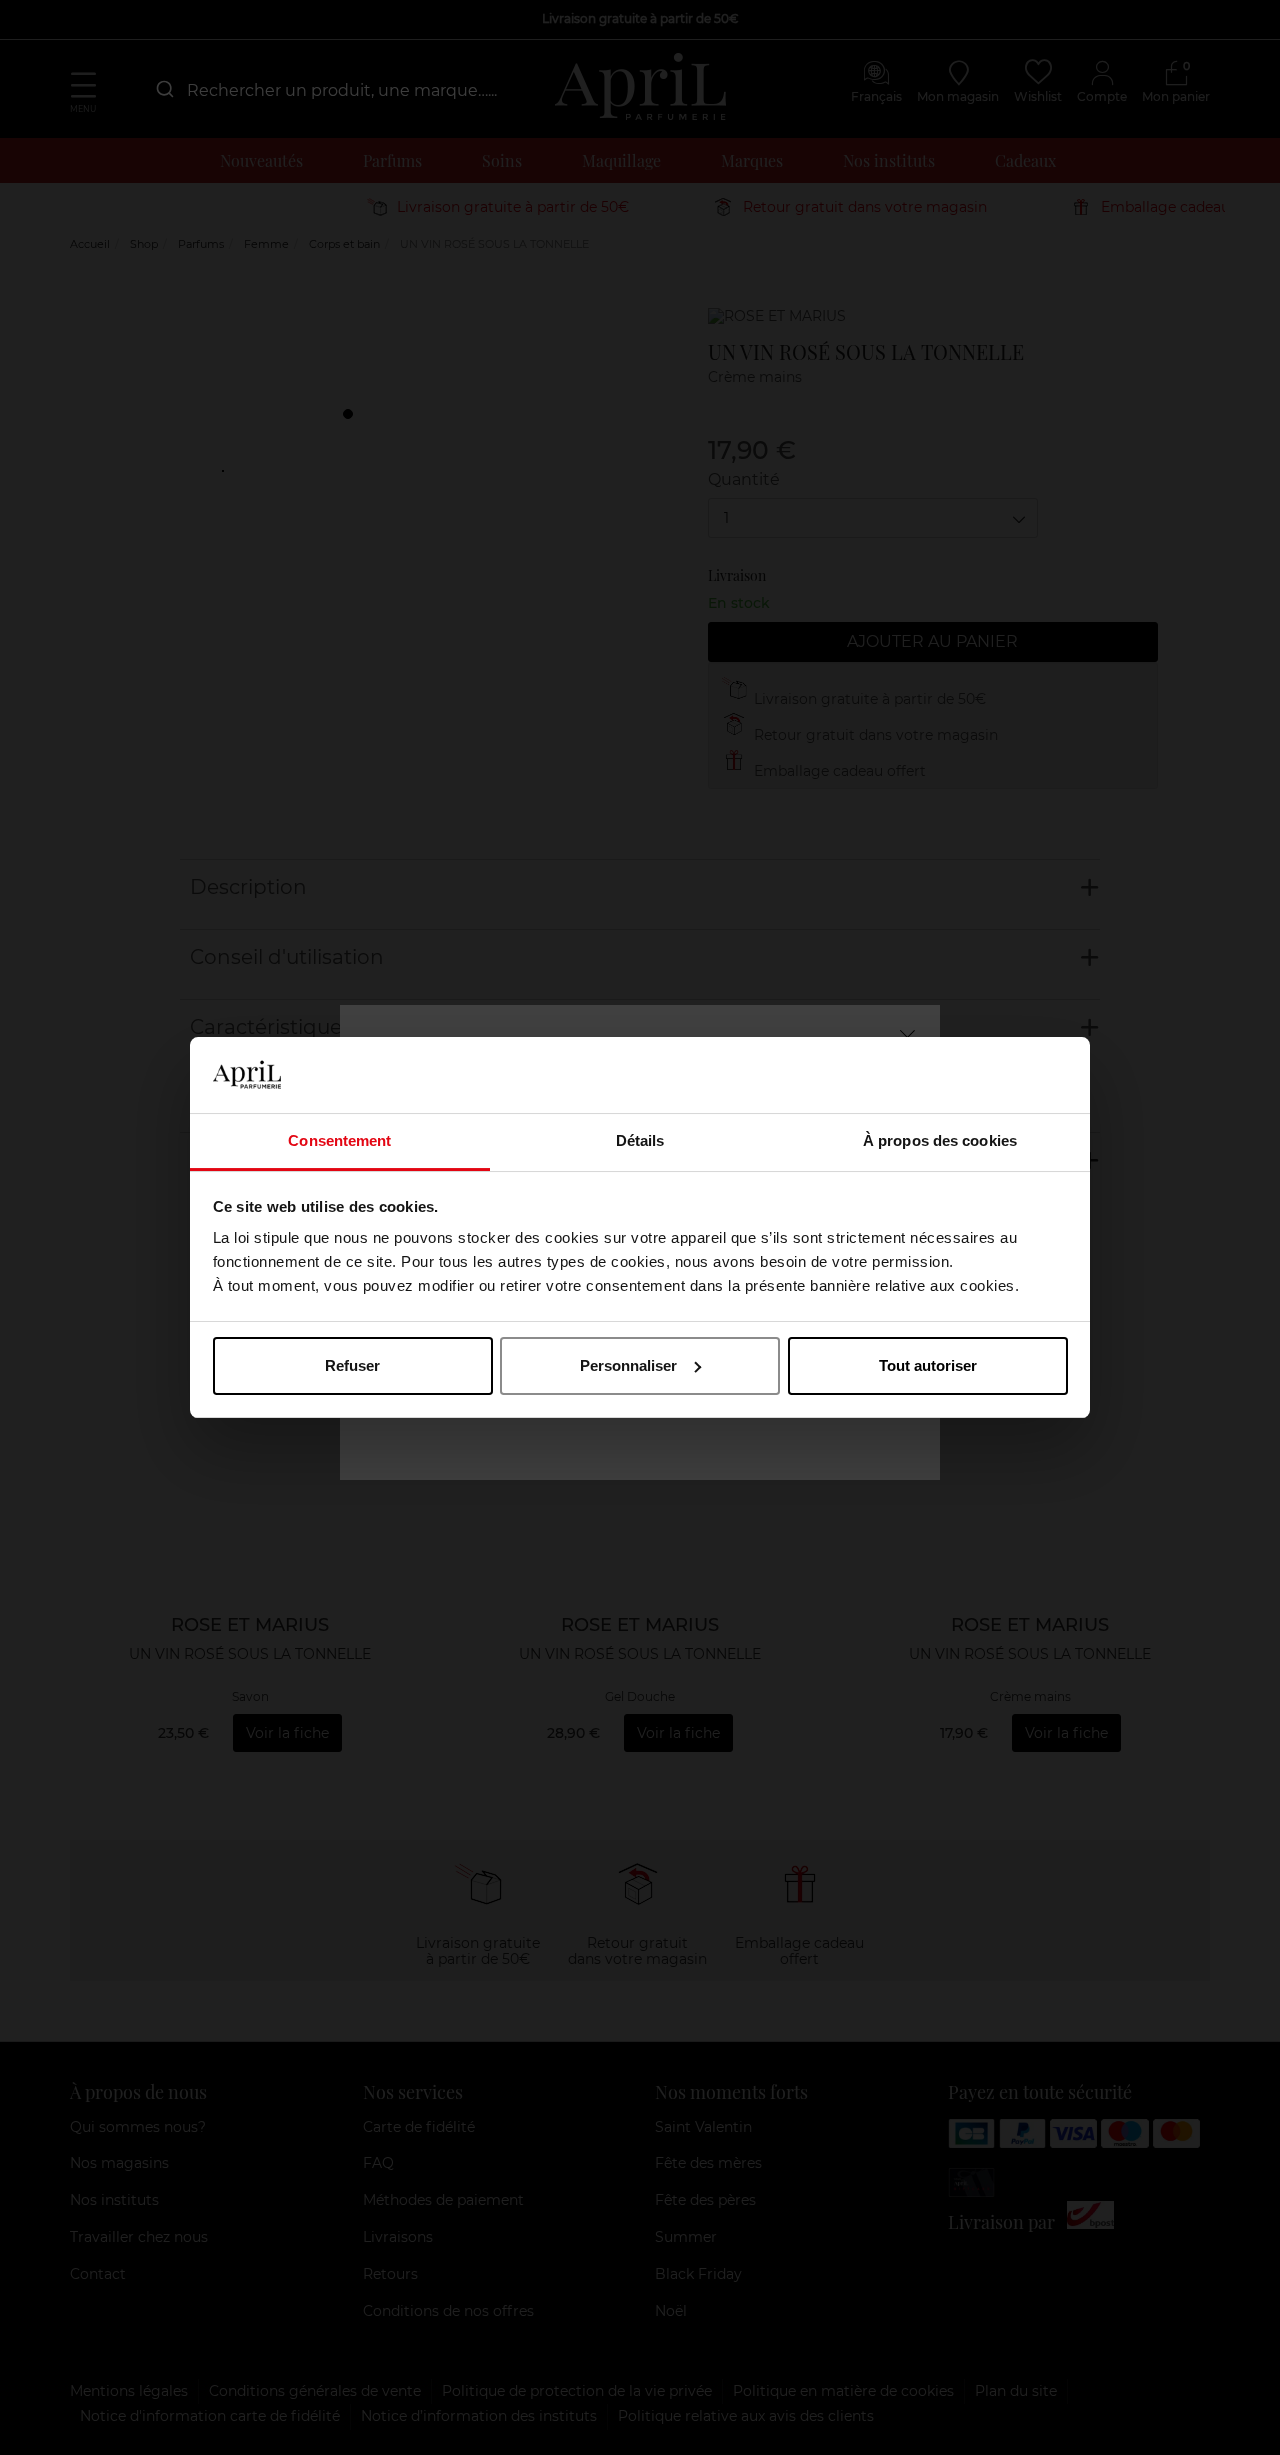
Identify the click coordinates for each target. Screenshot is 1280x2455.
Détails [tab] (640, 1140)
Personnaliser (628, 1365)
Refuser (352, 1365)
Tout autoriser (928, 1365)
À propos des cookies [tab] (940, 1140)
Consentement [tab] (339, 1140)
